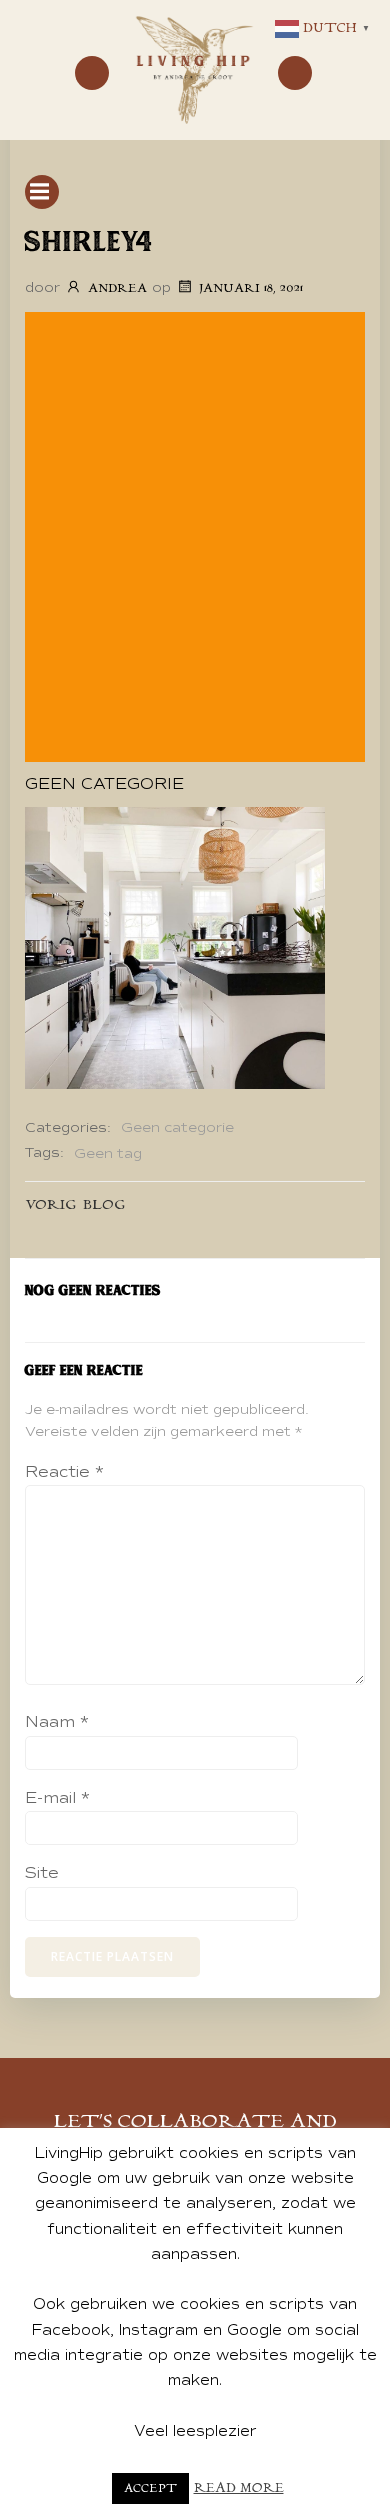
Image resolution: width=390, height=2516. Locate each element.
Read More (239, 2488)
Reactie (64, 1472)
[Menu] (92, 73)
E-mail (57, 1798)
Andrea (117, 288)
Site (42, 1873)
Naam (57, 1722)
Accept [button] (150, 2488)
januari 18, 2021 (251, 288)
